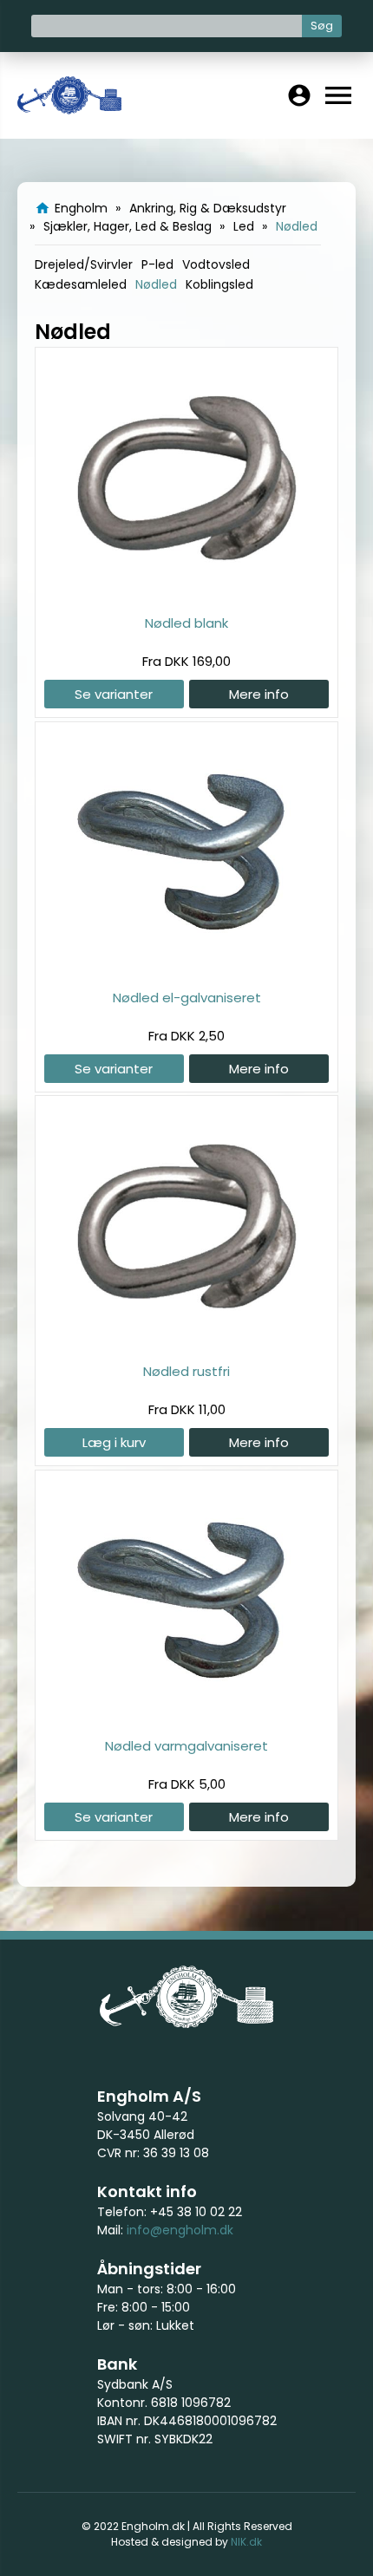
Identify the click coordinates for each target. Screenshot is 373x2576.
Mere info (259, 694)
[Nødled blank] (186, 594)
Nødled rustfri (186, 1371)
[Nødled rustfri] (186, 1343)
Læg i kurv (114, 1442)
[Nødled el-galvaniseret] (186, 969)
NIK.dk (246, 2542)
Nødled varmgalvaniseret (186, 1746)
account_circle (299, 95)
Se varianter (114, 694)
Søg (322, 26)
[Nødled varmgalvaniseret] (186, 1717)
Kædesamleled (81, 284)
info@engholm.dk (180, 2230)
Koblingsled (219, 284)
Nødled (156, 284)
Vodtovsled (216, 264)
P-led (157, 264)
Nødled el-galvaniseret (187, 998)
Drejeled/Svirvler (84, 264)
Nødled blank (186, 623)
